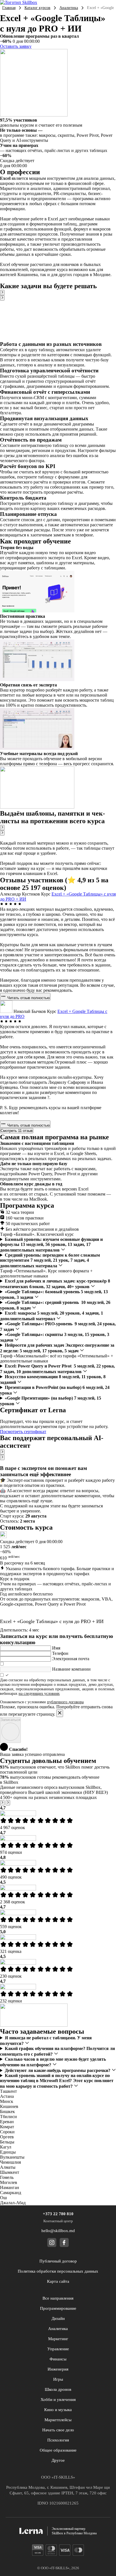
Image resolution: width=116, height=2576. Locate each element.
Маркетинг (58, 2339)
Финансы (58, 2359)
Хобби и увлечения (58, 2400)
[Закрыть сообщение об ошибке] (60, 1713)
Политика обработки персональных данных (58, 2271)
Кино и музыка (58, 2410)
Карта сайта (58, 2281)
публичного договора (65, 1702)
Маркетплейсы (58, 2420)
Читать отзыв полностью (28, 998)
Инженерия (58, 2369)
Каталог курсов (37, 8)
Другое (58, 2460)
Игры (58, 2379)
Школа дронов (58, 2389)
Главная (9, 8)
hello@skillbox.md (58, 2231)
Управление (58, 2349)
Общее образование (58, 2450)
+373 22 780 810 (58, 2214)
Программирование (58, 2308)
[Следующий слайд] (2, 298)
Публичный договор (58, 2261)
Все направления (58, 2298)
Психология (58, 2440)
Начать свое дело (58, 2430)
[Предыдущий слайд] (2, 293)
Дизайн (58, 2318)
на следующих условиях (39, 1694)
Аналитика (69, 8)
